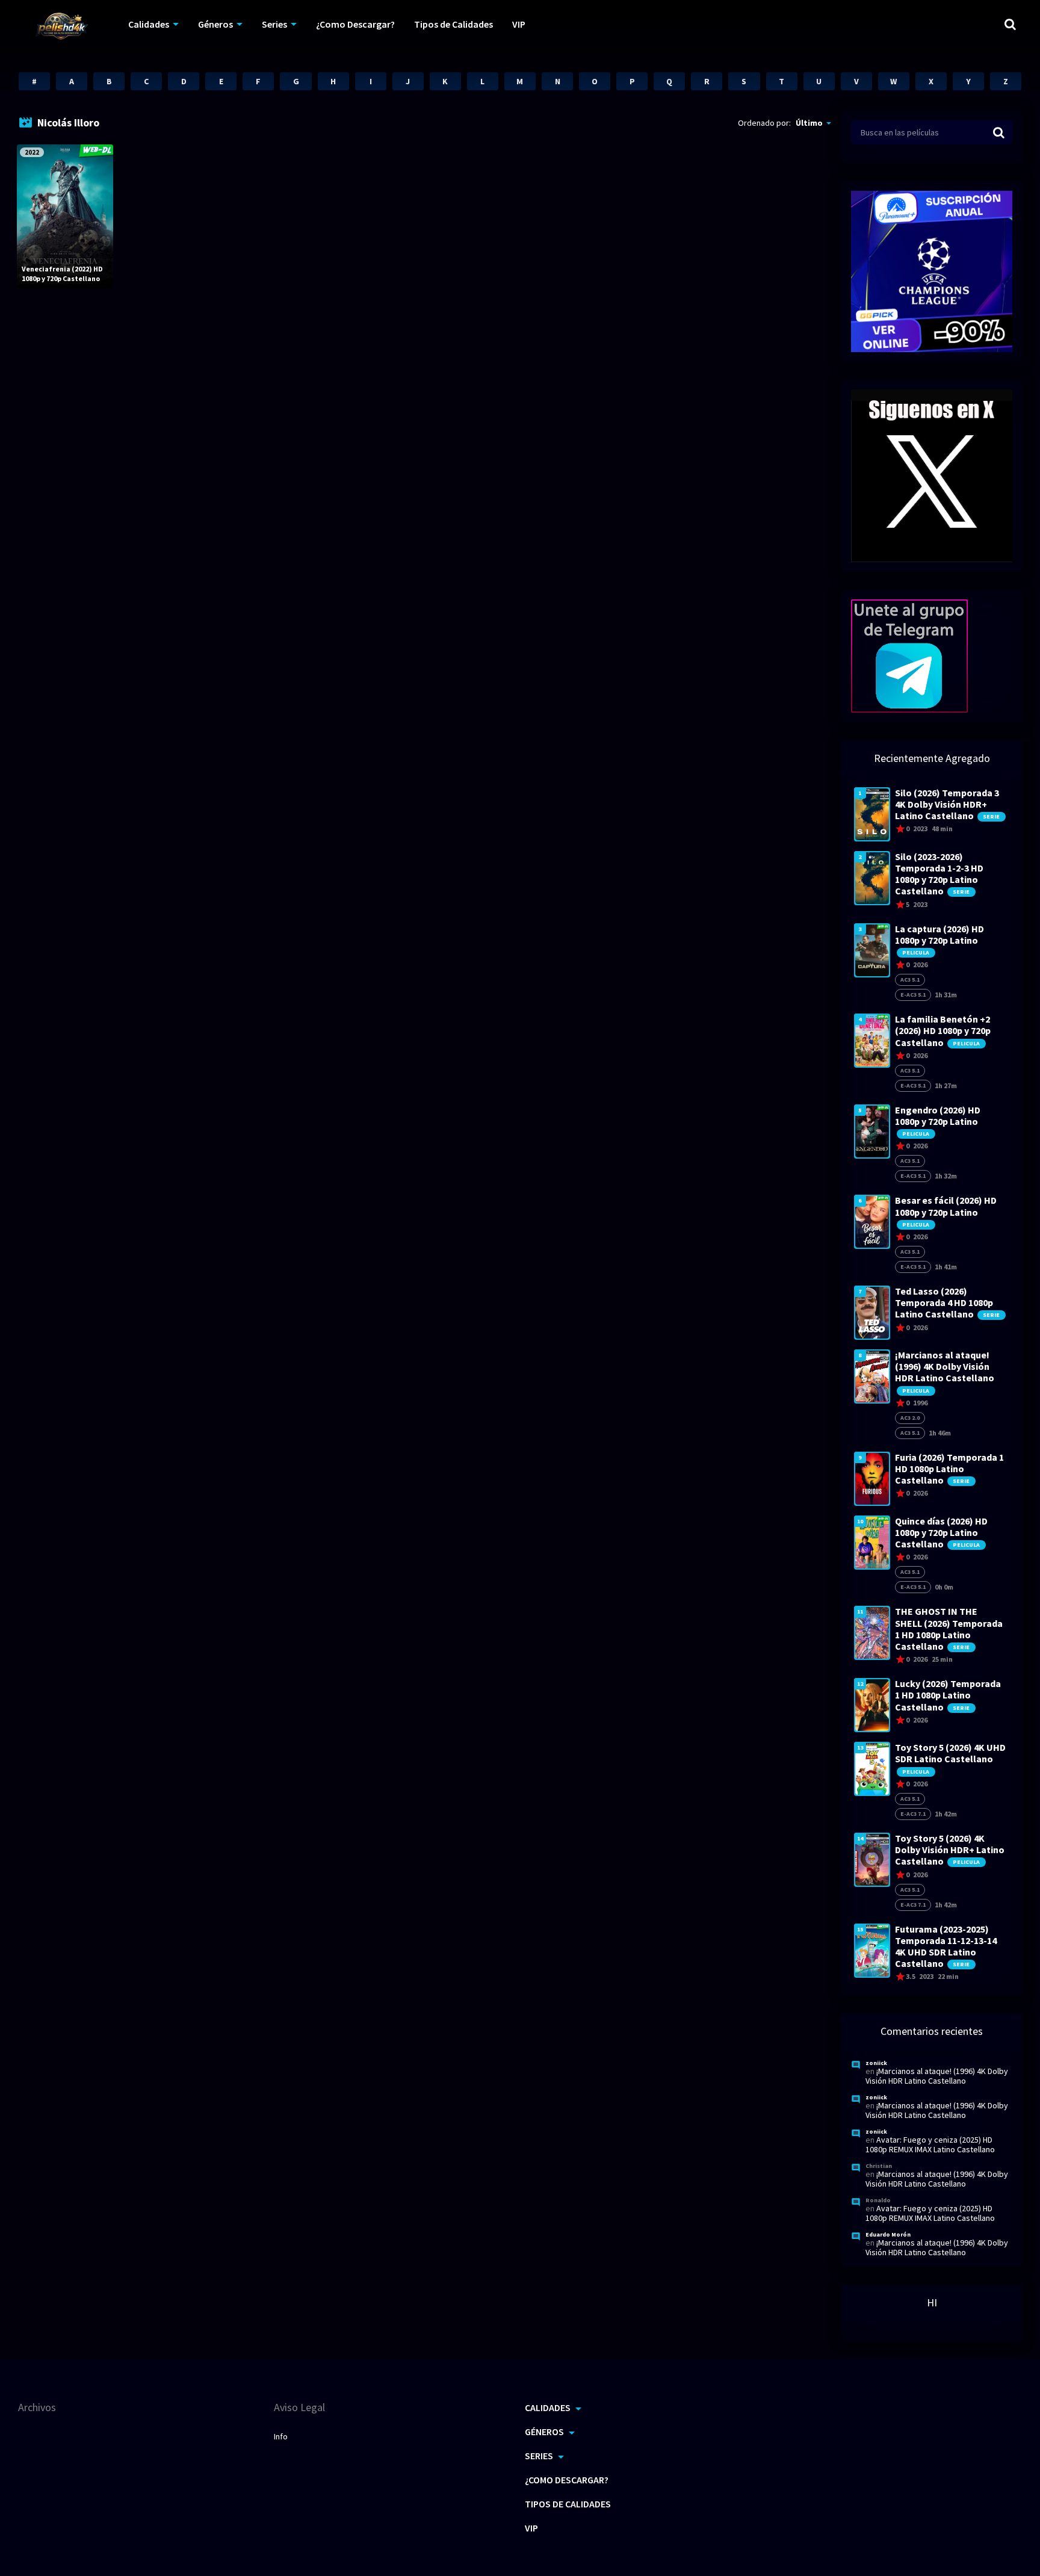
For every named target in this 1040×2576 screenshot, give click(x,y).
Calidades (149, 24)
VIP (519, 24)
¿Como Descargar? (355, 24)
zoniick (876, 2063)
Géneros (215, 24)
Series (274, 24)
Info (281, 2436)
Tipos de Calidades (453, 24)
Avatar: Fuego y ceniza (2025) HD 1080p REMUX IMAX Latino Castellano (930, 2144)
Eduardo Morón (888, 2234)
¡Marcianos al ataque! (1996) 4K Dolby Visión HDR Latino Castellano (937, 2076)
